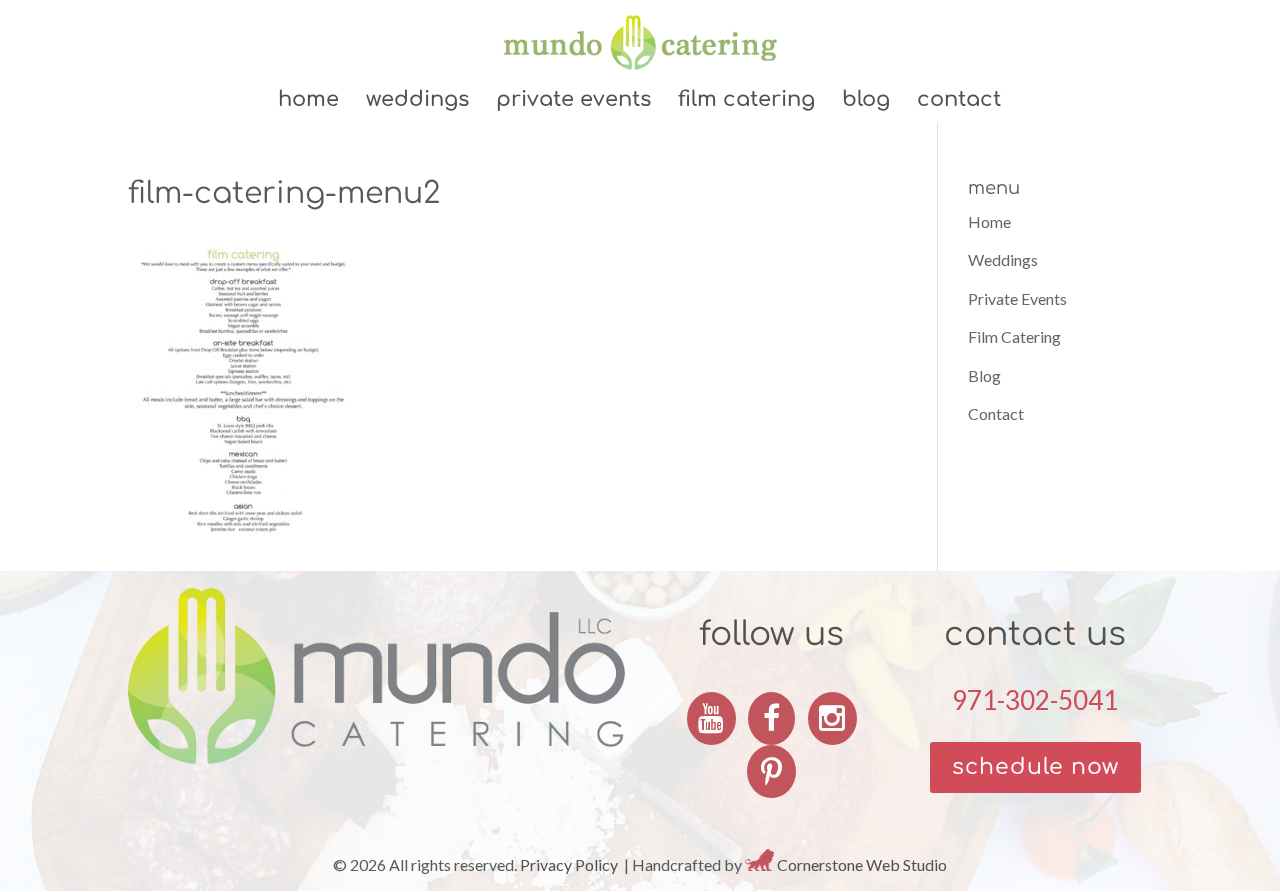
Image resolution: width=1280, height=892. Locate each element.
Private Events (573, 101)
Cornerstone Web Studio (862, 864)
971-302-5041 (1035, 700)
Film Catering (746, 101)
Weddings (417, 101)
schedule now (1035, 767)
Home (308, 101)
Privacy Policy (569, 864)
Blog (866, 101)
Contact (959, 101)
